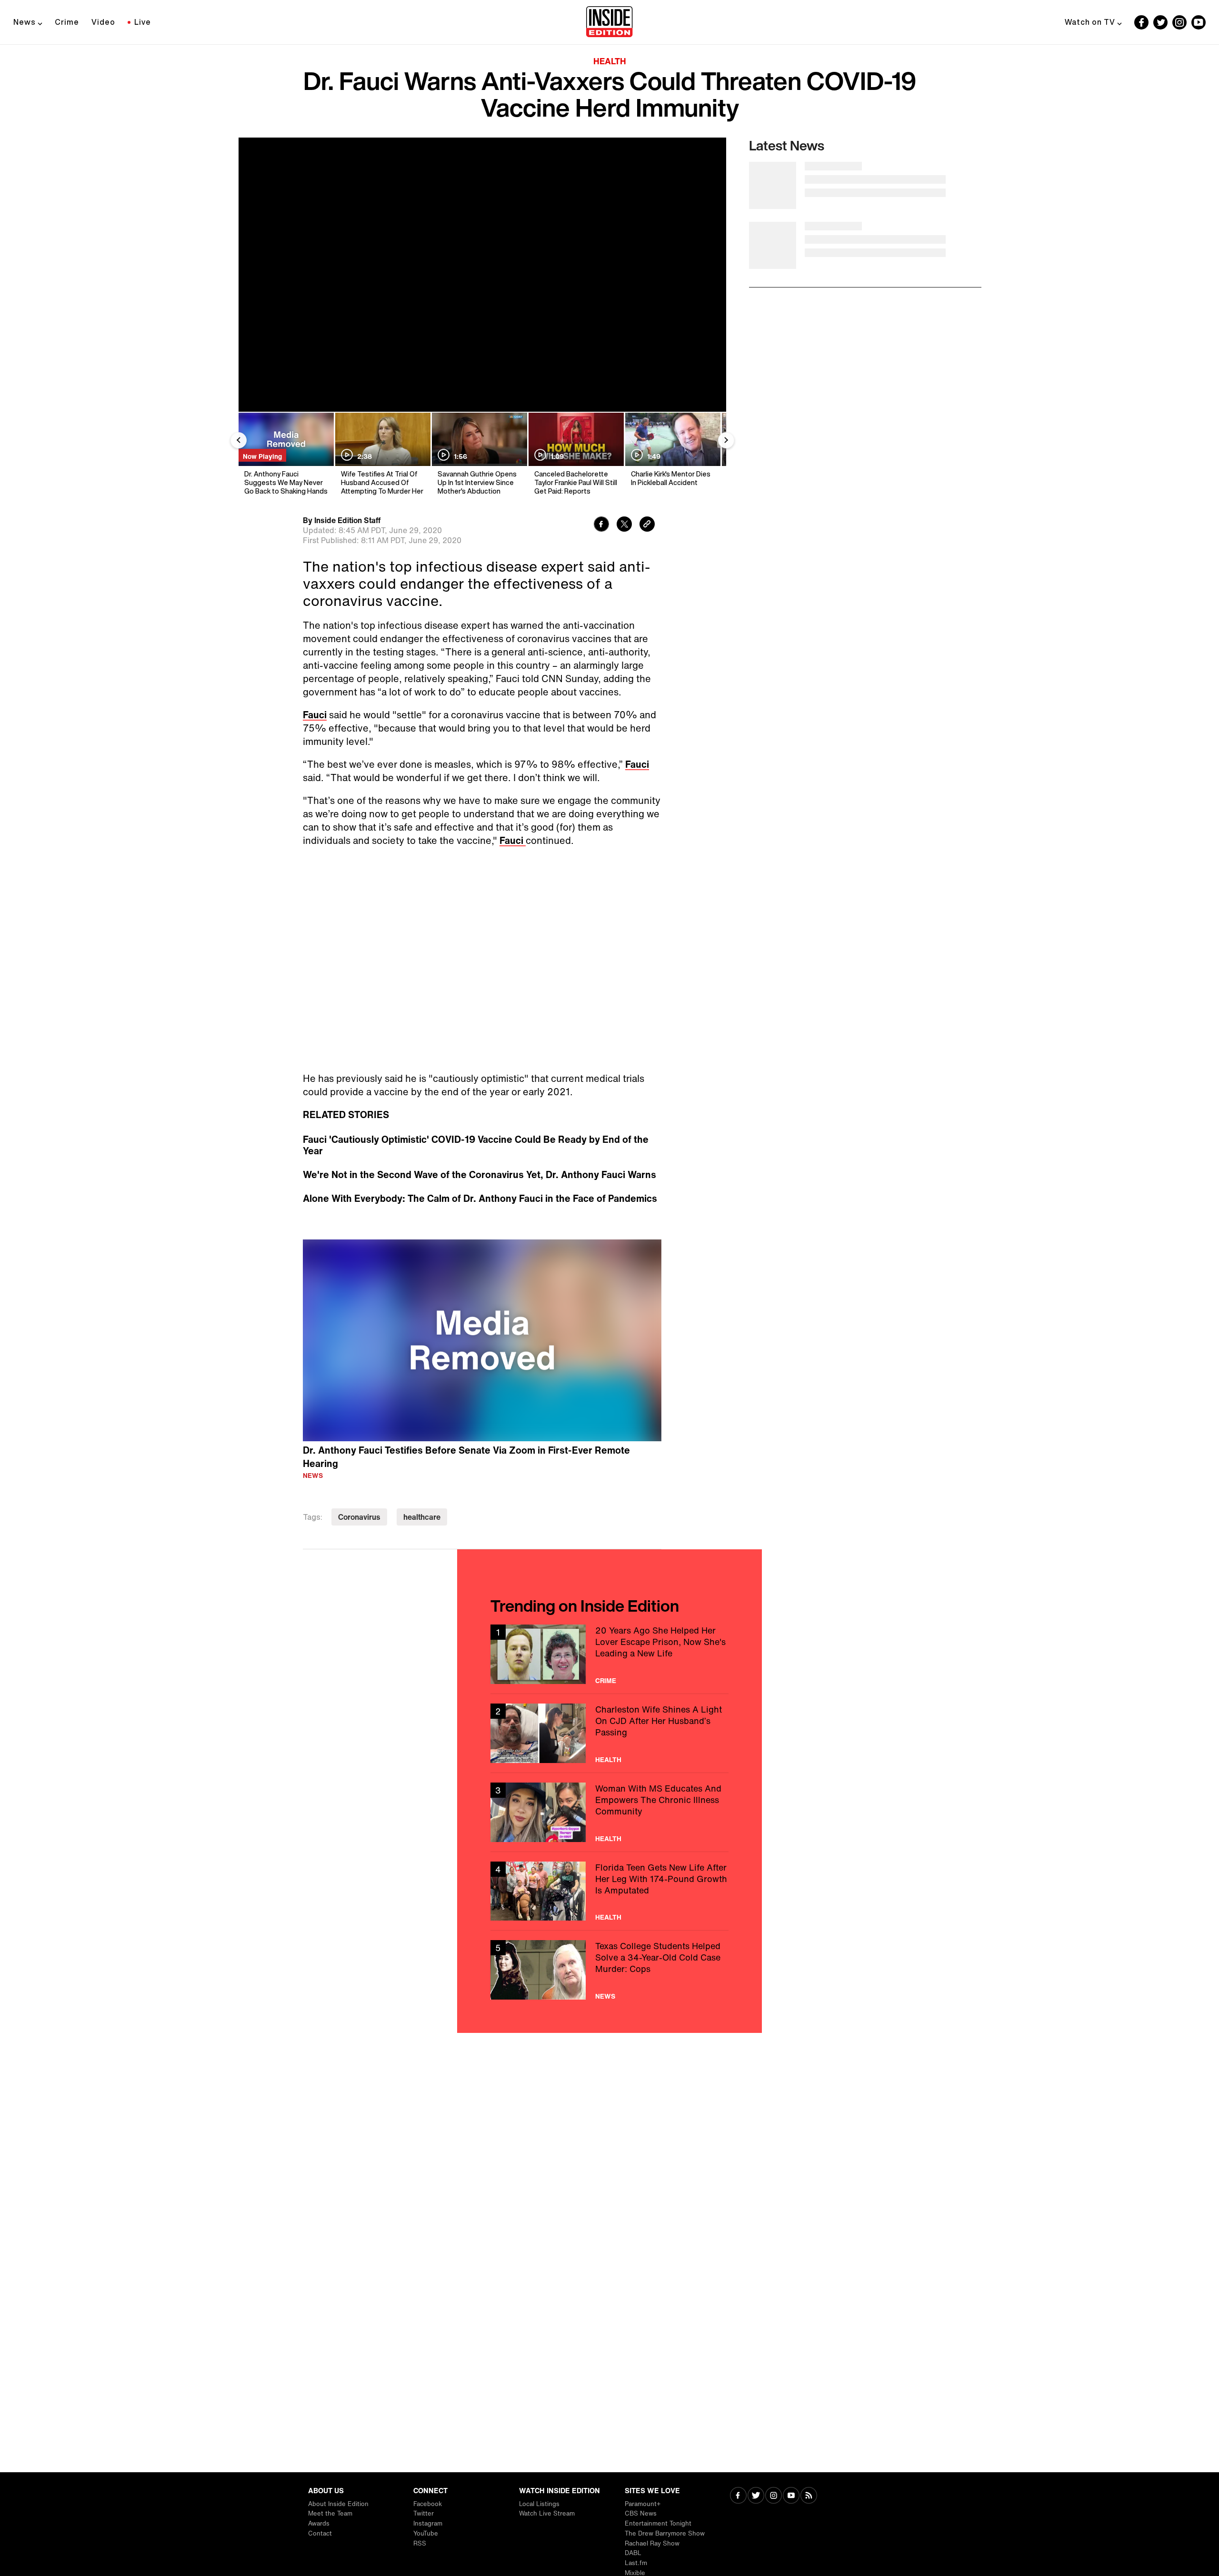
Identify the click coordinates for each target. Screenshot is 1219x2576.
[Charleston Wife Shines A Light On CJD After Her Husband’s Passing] (609, 1733)
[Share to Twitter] (624, 525)
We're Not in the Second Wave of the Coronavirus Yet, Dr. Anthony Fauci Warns (480, 1175)
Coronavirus (359, 1517)
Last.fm (636, 2563)
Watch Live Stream (547, 2513)
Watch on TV (1090, 22)
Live (143, 22)
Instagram (428, 2523)
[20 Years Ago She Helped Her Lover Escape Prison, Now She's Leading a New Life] (609, 1654)
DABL (633, 2553)
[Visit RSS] (809, 2496)
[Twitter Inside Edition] (1160, 22)
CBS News (641, 2513)
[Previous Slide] (239, 440)
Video (103, 22)
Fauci (315, 715)
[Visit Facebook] (738, 2496)
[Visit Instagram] (774, 2496)
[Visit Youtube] (791, 2496)
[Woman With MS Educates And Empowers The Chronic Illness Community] (609, 1812)
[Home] (609, 22)
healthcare (422, 1517)
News (25, 22)
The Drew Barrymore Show (665, 2533)
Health (610, 61)
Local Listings (539, 2504)
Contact (320, 2533)
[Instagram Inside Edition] (1179, 22)
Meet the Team (330, 2513)
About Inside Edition (338, 2504)
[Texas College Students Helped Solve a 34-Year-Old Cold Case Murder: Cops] (609, 1970)
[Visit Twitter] (756, 2496)
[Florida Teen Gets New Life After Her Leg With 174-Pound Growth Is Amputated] (609, 1891)
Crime (67, 22)
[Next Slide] (726, 440)
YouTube (426, 2533)
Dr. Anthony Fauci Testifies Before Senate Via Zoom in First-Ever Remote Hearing (466, 1457)
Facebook (428, 2504)
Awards (319, 2523)
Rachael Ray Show (652, 2543)
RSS (420, 2543)
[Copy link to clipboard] (647, 525)
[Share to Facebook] (601, 525)
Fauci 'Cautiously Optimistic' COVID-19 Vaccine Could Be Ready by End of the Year (476, 1145)
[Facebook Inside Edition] (1141, 22)
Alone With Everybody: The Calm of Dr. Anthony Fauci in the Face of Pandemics (480, 1199)
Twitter (424, 2513)
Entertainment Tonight (658, 2523)
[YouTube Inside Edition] (1199, 22)
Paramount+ (643, 2504)
